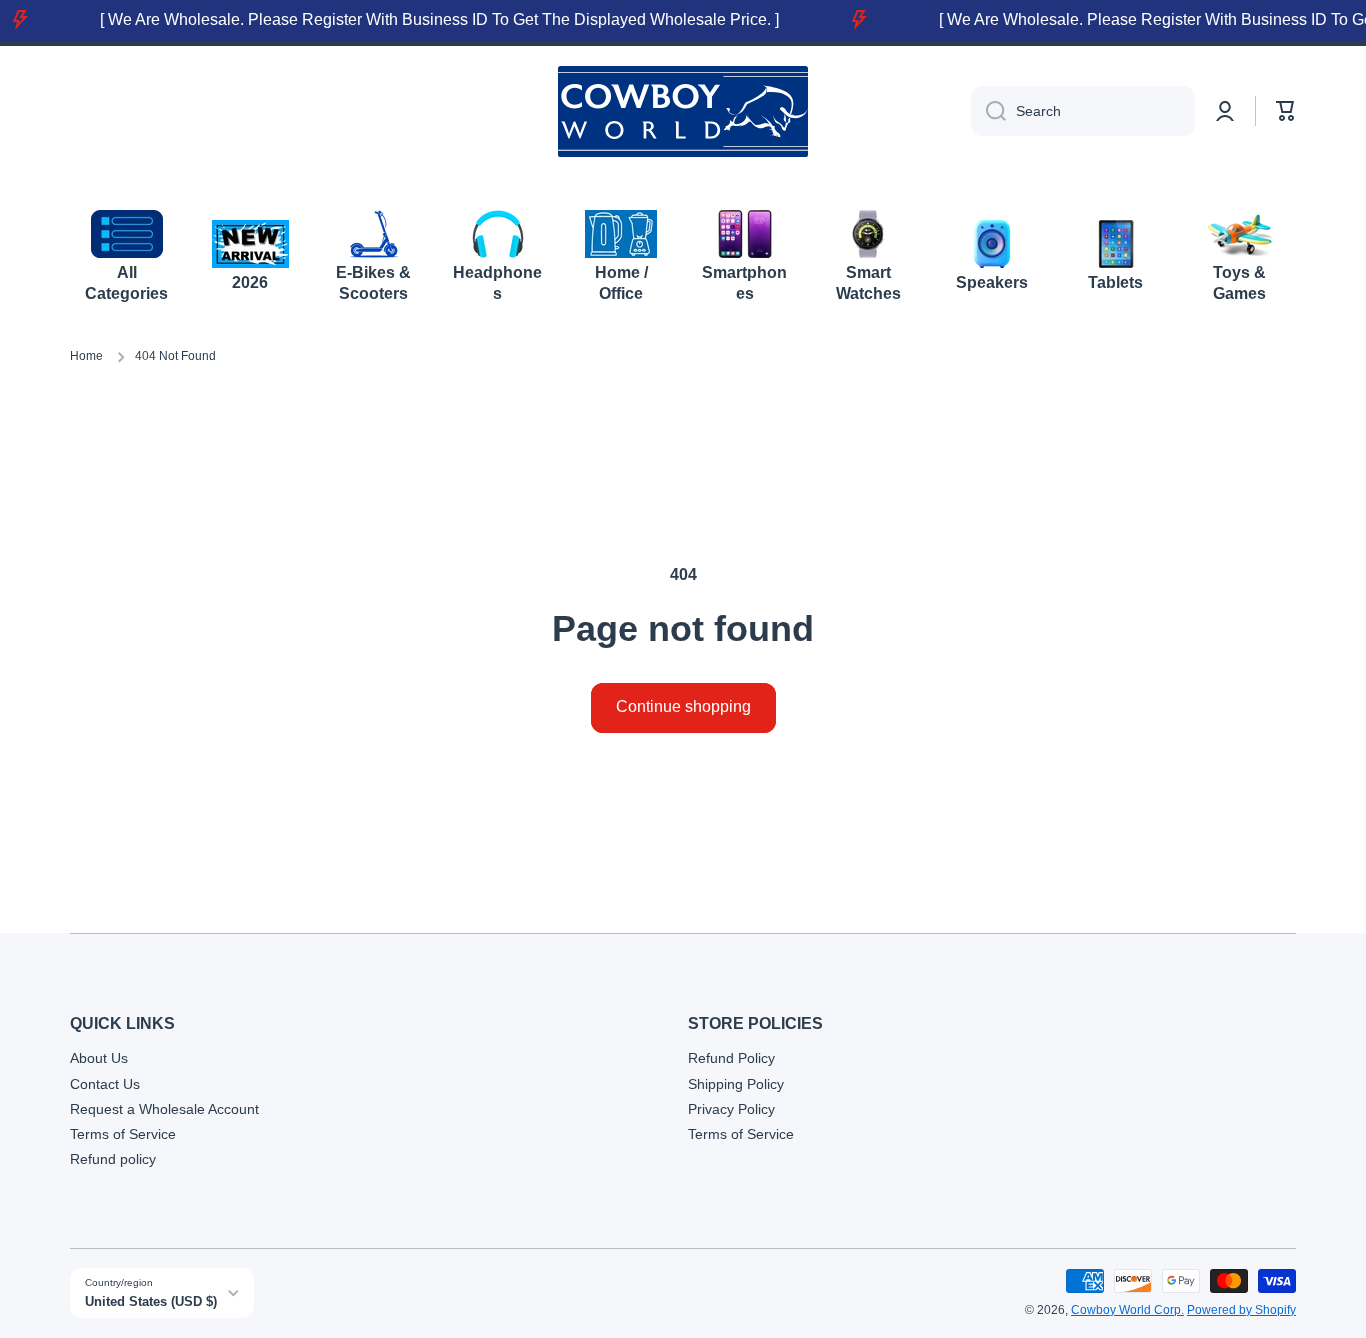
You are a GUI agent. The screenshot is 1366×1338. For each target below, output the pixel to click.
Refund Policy (731, 1058)
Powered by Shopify (1241, 1310)
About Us (99, 1058)
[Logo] (683, 111)
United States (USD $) (151, 1301)
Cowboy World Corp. (1127, 1310)
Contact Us (105, 1084)
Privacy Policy (731, 1109)
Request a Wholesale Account (164, 1109)
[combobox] (1083, 111)
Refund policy (113, 1159)
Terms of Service (123, 1134)
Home (86, 356)
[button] (1286, 111)
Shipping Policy (736, 1084)
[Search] (988, 111)
